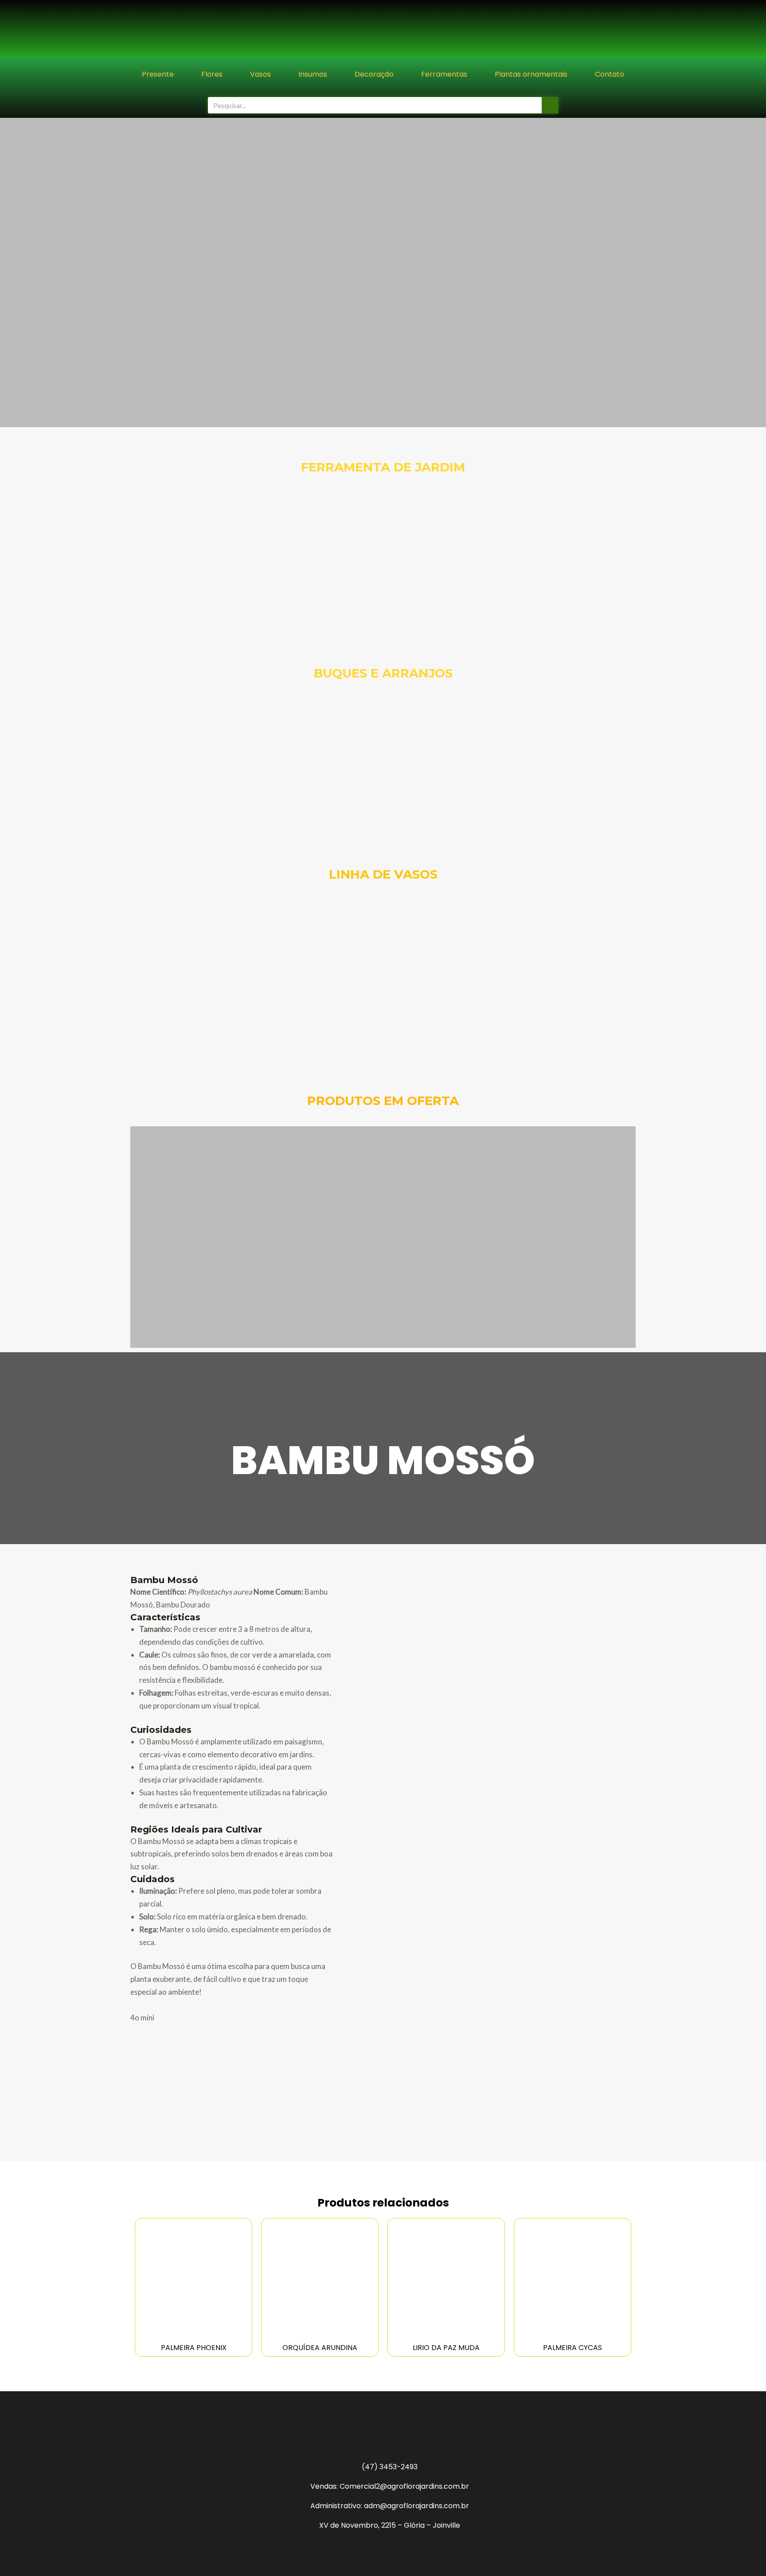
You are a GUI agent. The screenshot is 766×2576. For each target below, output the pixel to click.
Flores (212, 74)
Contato (610, 74)
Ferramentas (444, 74)
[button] (9, 273)
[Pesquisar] (550, 105)
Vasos (260, 74)
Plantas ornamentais (531, 74)
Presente (158, 74)
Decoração (374, 74)
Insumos (313, 74)
